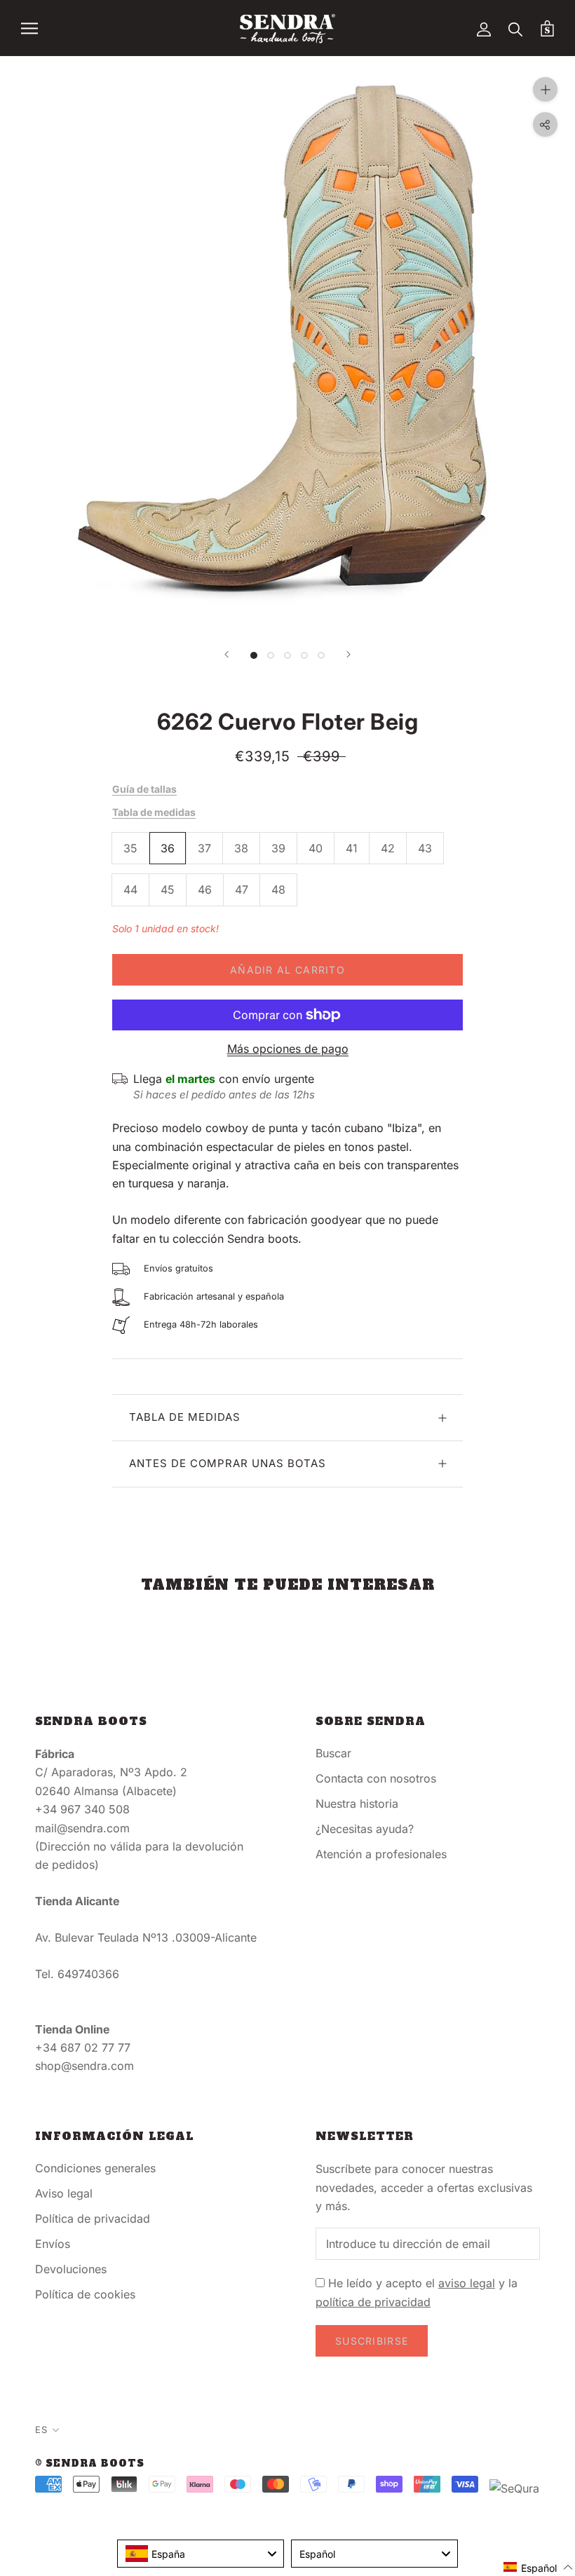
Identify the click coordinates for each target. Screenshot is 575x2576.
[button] (539, 2567)
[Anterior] (226, 654)
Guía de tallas (144, 789)
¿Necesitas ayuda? (365, 1829)
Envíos (53, 2244)
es (41, 2430)
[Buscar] (516, 28)
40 (316, 848)
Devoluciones (71, 2269)
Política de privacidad (93, 2219)
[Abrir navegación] (29, 28)
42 (388, 848)
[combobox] (201, 2554)
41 (352, 848)
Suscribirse (372, 2341)
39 (278, 848)
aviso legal (467, 2283)
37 (204, 848)
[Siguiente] (349, 654)
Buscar (333, 1753)
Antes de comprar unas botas (228, 1463)
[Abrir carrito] (547, 28)
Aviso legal (64, 2193)
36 (168, 848)
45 (168, 890)
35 (130, 848)
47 (242, 890)
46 (205, 890)
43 (425, 848)
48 (278, 890)
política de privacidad (373, 2302)
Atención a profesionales (381, 1854)
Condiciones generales (95, 2168)
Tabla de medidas (154, 812)
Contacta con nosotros (376, 1778)
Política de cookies (85, 2294)
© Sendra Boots (90, 2463)
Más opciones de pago (288, 1049)
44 (130, 890)
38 (241, 848)
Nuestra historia (357, 1804)
